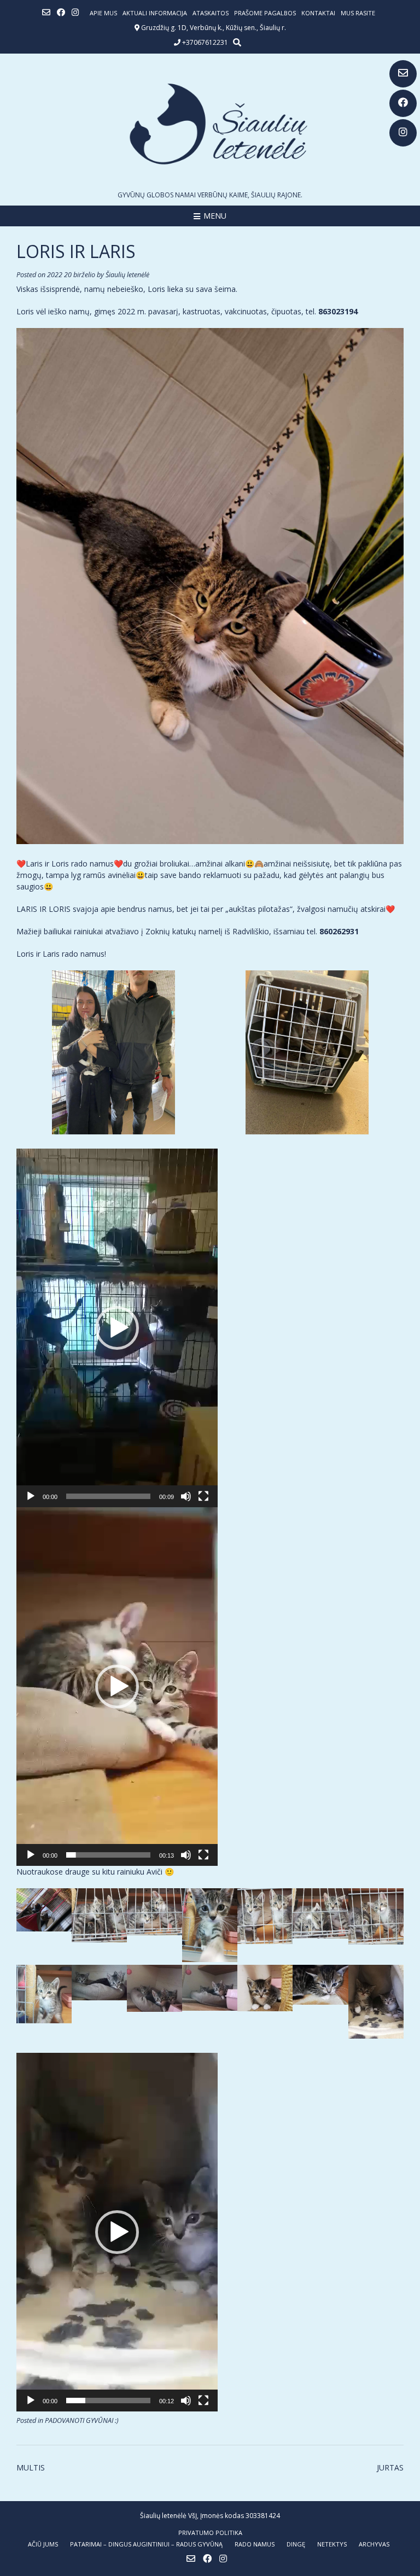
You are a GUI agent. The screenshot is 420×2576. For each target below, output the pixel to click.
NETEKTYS (332, 2544)
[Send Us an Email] (403, 74)
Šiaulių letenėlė (127, 275)
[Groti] (31, 1496)
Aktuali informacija (155, 13)
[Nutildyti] (186, 1496)
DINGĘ (296, 2544)
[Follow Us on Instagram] (403, 133)
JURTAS (390, 2467)
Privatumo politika (210, 2533)
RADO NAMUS (255, 2544)
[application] (117, 1328)
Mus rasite (358, 13)
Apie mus (103, 13)
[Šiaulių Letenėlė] (210, 124)
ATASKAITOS (211, 13)
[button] (117, 1328)
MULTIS (31, 2467)
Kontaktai (318, 13)
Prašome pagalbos (265, 13)
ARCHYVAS (374, 2544)
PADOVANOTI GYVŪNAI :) (82, 2420)
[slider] (108, 1496)
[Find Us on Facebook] (403, 103)
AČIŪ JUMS (43, 2544)
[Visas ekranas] (203, 1496)
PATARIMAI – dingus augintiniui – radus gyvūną (146, 2544)
